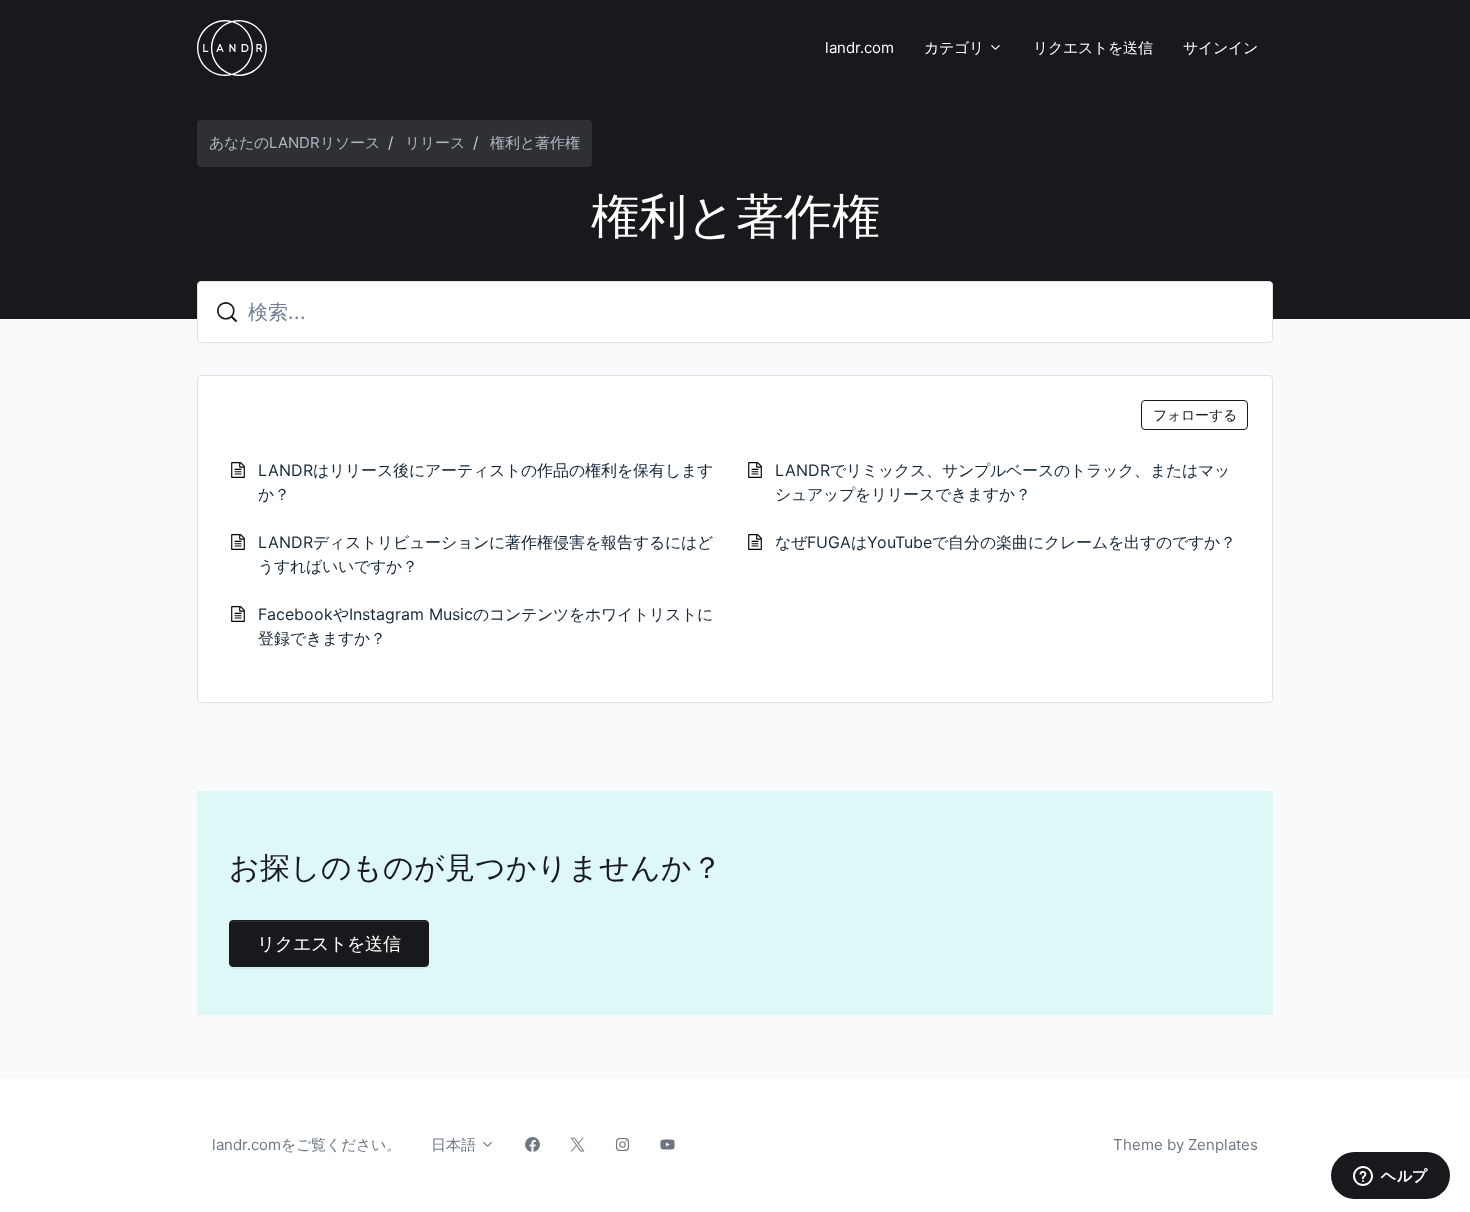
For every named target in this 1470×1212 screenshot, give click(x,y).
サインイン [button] (1220, 47)
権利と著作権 (535, 142)
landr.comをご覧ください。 (306, 1144)
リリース (435, 142)
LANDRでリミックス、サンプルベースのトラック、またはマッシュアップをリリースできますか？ (1002, 482)
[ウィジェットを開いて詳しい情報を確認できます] (1390, 1177)
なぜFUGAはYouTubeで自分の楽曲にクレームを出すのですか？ (1005, 542)
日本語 (455, 1144)
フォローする (1195, 414)
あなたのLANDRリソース (294, 142)
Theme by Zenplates (1185, 1144)
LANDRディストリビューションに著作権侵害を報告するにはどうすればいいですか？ (485, 554)
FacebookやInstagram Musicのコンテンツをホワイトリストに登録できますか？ (485, 626)
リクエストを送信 (1093, 47)
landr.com (859, 47)
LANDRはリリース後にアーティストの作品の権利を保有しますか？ (485, 482)
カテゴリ (956, 47)
